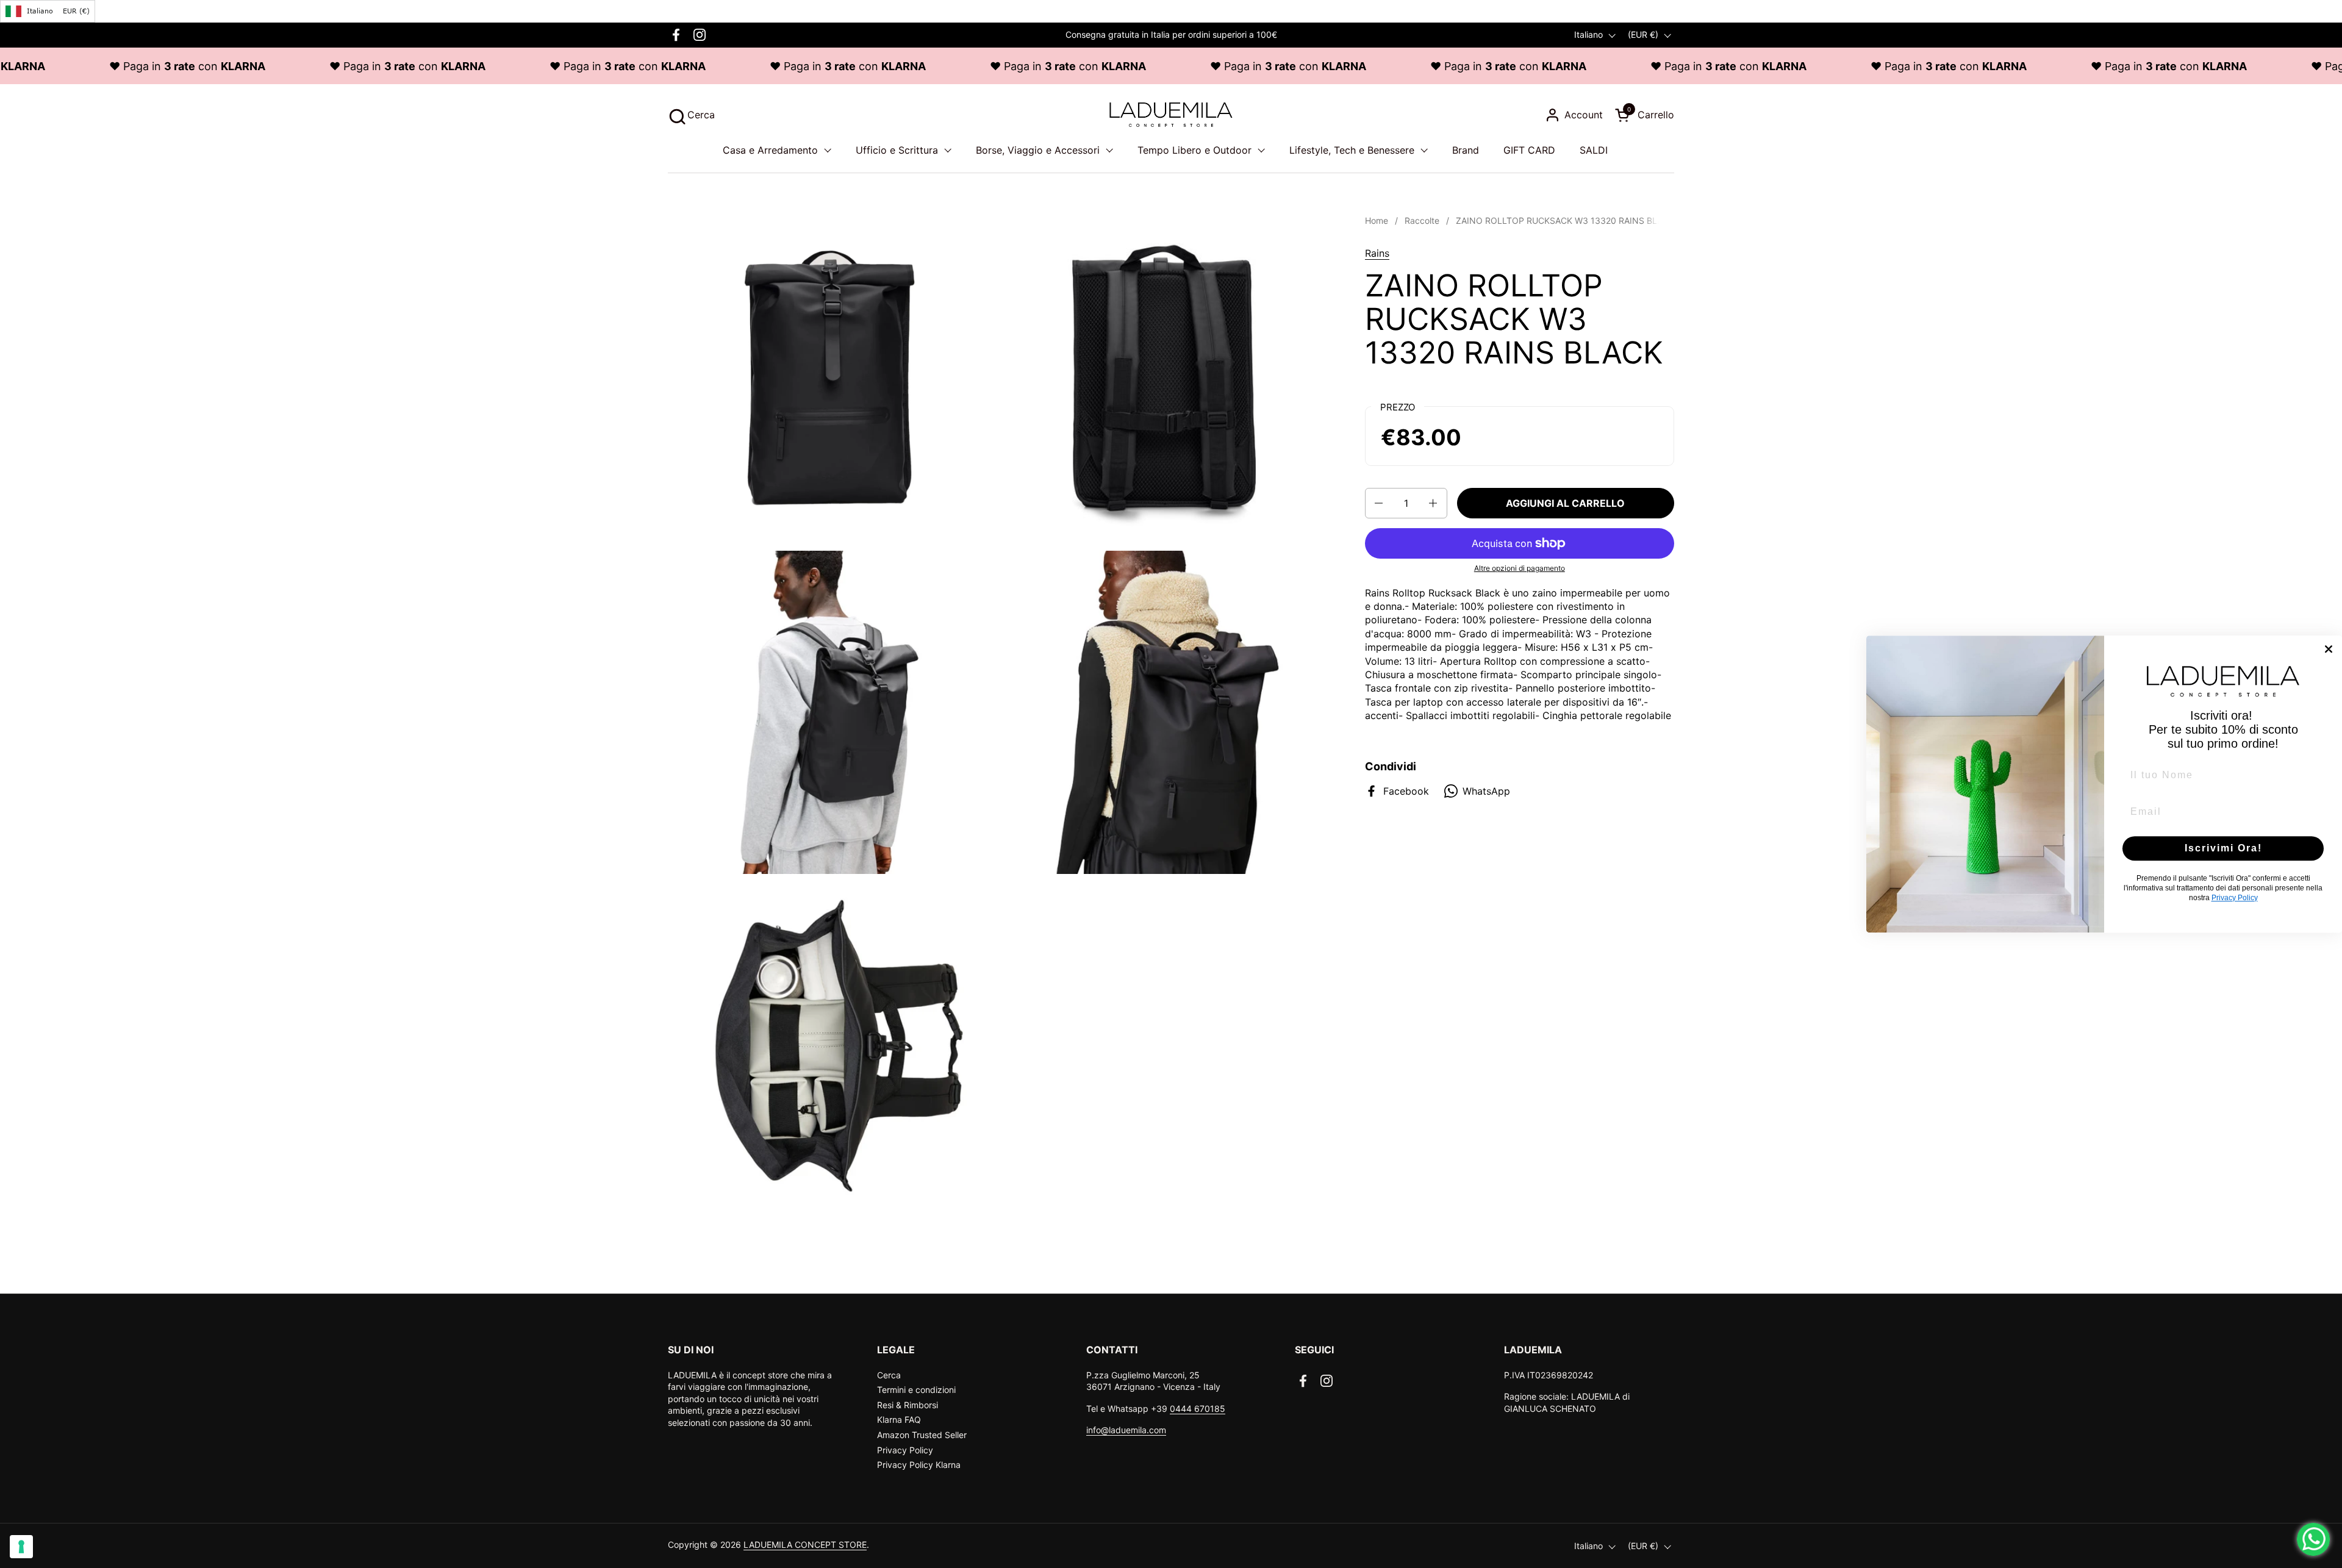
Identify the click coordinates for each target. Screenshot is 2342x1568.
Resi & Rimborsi (908, 1405)
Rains (1377, 253)
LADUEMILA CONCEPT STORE (805, 1545)
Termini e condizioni (916, 1390)
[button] (691, 115)
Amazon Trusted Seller (922, 1435)
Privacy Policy (905, 1450)
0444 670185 (1198, 1409)
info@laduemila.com (1126, 1430)
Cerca (889, 1375)
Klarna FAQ (899, 1419)
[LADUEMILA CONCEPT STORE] (1171, 115)
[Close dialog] (2329, 649)
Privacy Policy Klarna (919, 1465)
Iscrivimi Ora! (2223, 848)
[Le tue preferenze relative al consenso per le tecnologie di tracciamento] (21, 1547)
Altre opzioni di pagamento (1520, 568)
